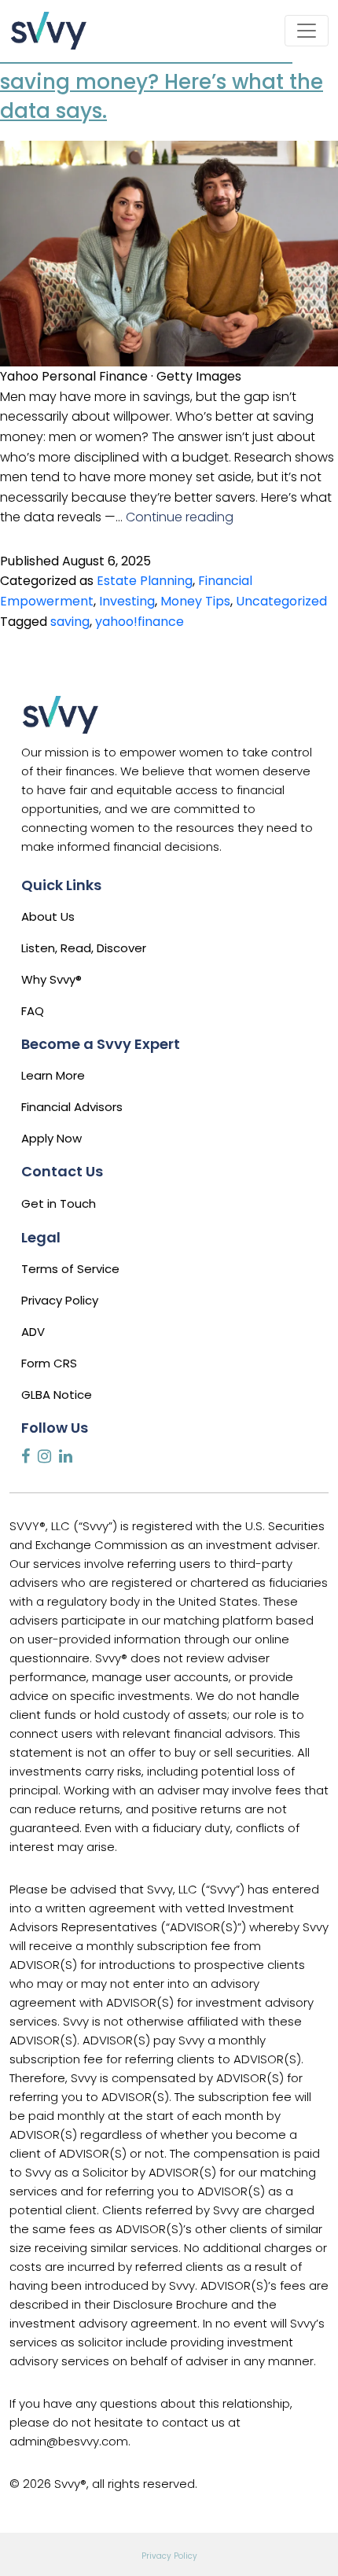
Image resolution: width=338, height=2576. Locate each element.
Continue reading (180, 517)
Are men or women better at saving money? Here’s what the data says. (162, 82)
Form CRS (49, 1363)
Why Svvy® (51, 979)
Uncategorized (281, 601)
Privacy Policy (60, 1300)
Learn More (53, 1075)
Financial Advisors (72, 1107)
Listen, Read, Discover (84, 948)
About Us (48, 916)
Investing (127, 601)
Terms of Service (70, 1269)
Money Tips (195, 601)
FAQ (33, 1011)
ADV (33, 1332)
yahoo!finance (140, 622)
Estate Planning (145, 581)
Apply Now (51, 1138)
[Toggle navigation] (307, 31)
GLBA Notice (57, 1395)
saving (70, 622)
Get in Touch (59, 1203)
